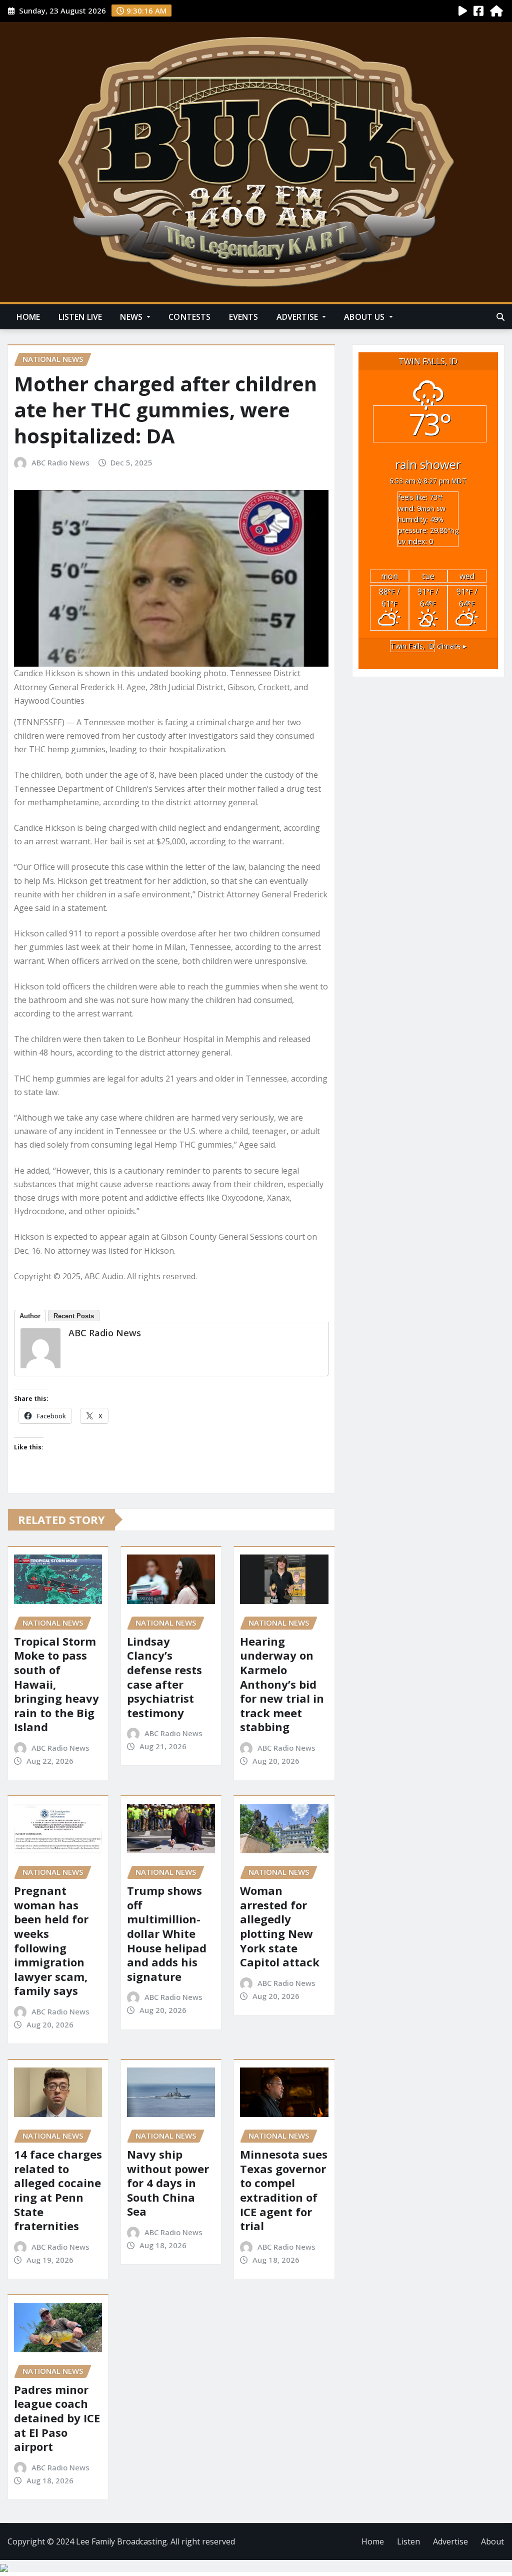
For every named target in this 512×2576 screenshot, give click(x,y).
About (492, 2541)
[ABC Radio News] (40, 1348)
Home (28, 317)
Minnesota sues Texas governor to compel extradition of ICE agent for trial (284, 2190)
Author (30, 1316)
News (132, 317)
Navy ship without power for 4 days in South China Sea (168, 2183)
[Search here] (500, 317)
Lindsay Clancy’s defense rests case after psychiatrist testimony (164, 1677)
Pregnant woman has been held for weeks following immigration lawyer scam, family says (51, 1940)
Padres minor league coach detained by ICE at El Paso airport (57, 2418)
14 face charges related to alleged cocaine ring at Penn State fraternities (58, 2190)
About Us (365, 317)
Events (244, 317)
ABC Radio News (60, 462)
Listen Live (80, 317)
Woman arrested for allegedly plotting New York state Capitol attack (280, 1926)
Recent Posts (74, 1316)
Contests (189, 317)
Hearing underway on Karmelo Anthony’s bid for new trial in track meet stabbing (282, 1684)
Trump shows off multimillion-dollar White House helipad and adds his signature (167, 1933)
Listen (408, 2541)
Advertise (298, 317)
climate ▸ (428, 646)
